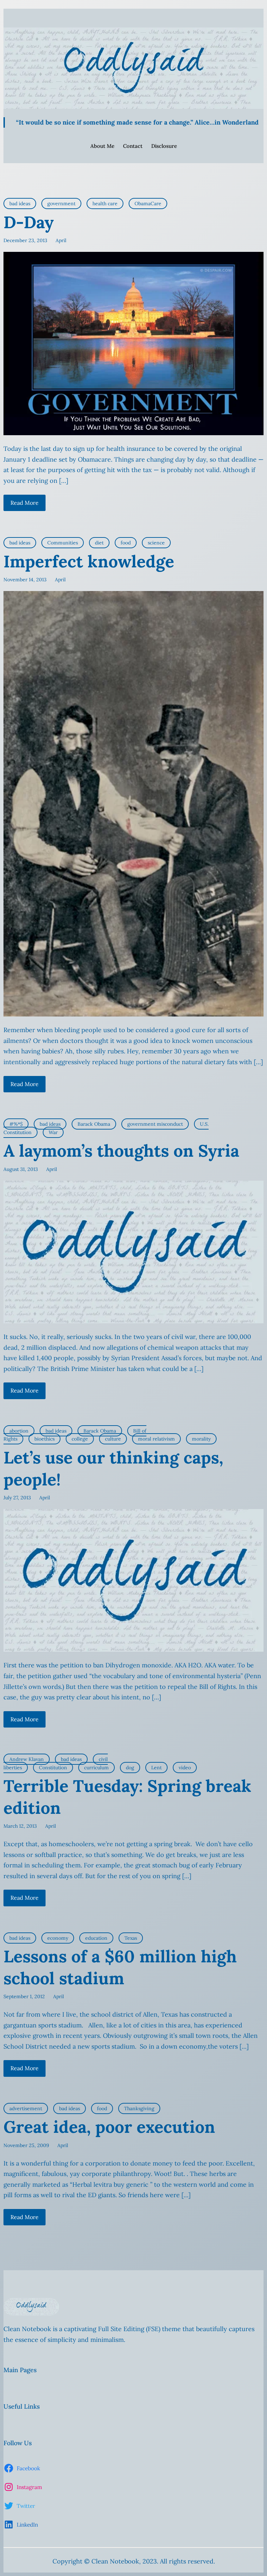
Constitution (53, 1768)
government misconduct (155, 1124)
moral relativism (156, 1439)
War (53, 1132)
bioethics (44, 1439)
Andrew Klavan (27, 1759)
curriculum (96, 1768)
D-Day (29, 222)
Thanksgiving (139, 2108)
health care (105, 204)
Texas (131, 1938)
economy (58, 1938)
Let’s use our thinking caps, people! (113, 1468)
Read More (25, 503)
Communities (63, 543)
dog (130, 1768)
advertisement (26, 2108)
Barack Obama (94, 1124)
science (156, 543)
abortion (19, 1431)
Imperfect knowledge (89, 561)
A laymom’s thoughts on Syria (121, 1151)
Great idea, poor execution (109, 2127)
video (185, 1768)
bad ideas (20, 204)
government (61, 204)
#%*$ (16, 1124)
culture (113, 1439)
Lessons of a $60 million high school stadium (120, 1967)
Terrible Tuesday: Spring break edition (127, 1797)
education (96, 1938)
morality (201, 1439)
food (126, 543)
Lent (156, 1768)
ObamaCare (148, 204)
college (80, 1439)
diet (99, 543)
